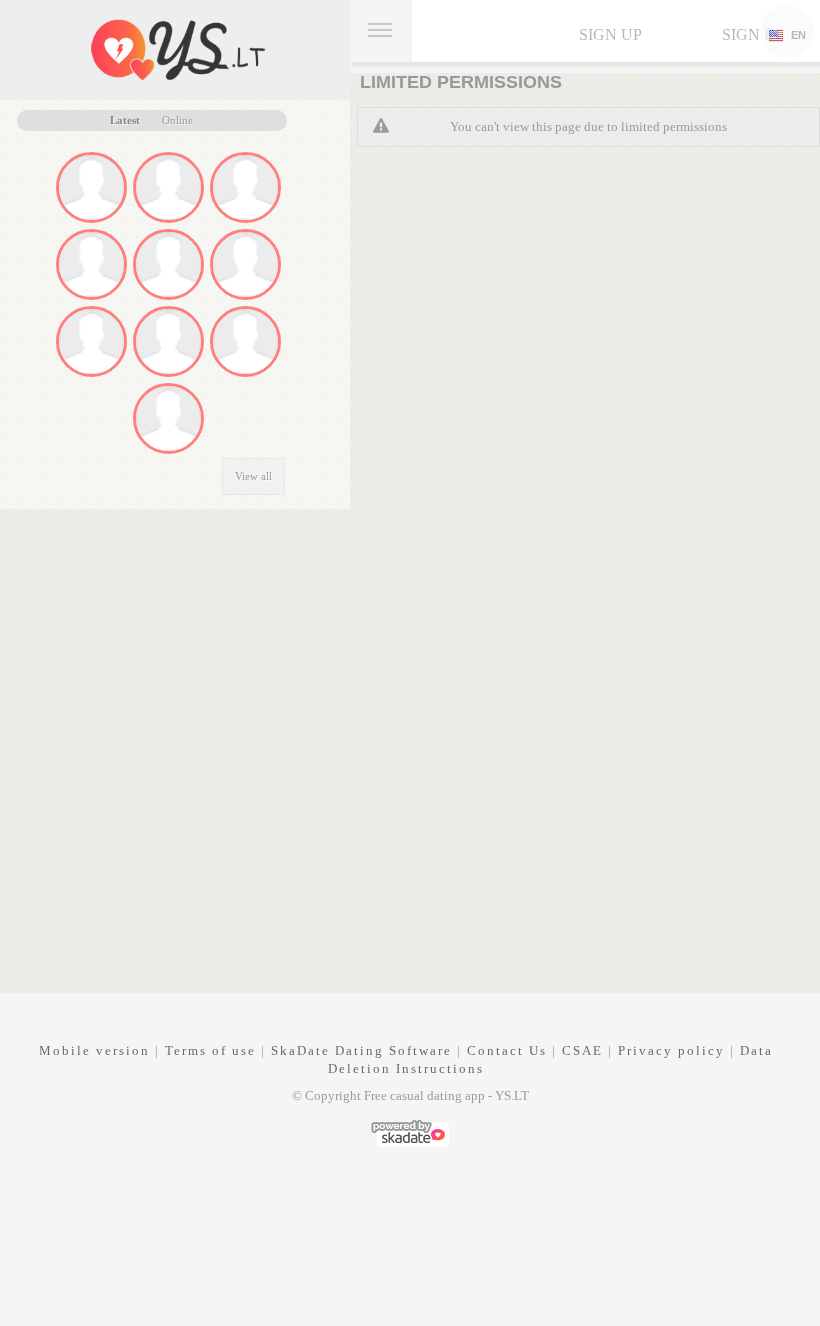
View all (253, 476)
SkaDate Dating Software (361, 1050)
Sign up (610, 34)
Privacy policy (671, 1050)
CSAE (582, 1050)
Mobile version (94, 1050)
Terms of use (210, 1050)
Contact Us (507, 1050)
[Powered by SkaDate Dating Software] (410, 1131)
